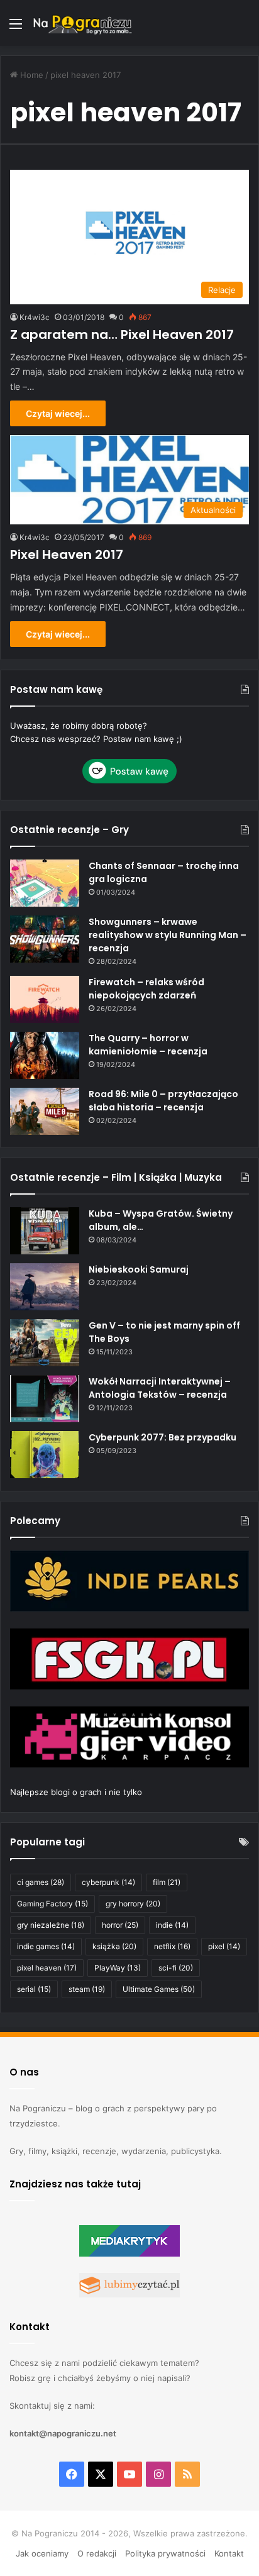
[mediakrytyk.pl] (129, 2253)
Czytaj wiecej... (58, 413)
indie (172, 1925)
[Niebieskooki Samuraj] (45, 1287)
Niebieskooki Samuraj (139, 1269)
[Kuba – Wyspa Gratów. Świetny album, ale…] (45, 1231)
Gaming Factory (52, 1904)
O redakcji (97, 2553)
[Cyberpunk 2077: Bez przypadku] (45, 1455)
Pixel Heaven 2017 (67, 555)
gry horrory (133, 1904)
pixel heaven (47, 1968)
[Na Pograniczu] (82, 23)
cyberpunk (108, 1882)
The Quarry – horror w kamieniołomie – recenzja (148, 1045)
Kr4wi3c (35, 317)
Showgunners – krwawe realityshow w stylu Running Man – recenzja (168, 935)
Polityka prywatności (165, 2553)
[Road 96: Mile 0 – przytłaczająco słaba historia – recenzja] (45, 1111)
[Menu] (16, 28)
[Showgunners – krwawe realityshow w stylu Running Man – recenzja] (45, 939)
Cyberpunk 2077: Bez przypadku (163, 1437)
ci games (41, 1882)
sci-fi (176, 1968)
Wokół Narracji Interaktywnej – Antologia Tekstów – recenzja (160, 1388)
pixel (224, 1946)
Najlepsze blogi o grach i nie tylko (76, 1792)
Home (30, 75)
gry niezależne (51, 1925)
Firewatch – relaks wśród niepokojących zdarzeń (146, 989)
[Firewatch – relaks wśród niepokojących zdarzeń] (45, 999)
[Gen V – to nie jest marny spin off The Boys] (45, 1343)
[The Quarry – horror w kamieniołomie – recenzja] (45, 1055)
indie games (46, 1946)
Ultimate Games (159, 1989)
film (167, 1882)
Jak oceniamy (42, 2553)
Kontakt (229, 2553)
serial (34, 1989)
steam (87, 1989)
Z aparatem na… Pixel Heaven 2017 (122, 334)
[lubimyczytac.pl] (129, 2294)
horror (120, 1925)
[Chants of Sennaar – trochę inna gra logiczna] (45, 883)
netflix (172, 1946)
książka (114, 1946)
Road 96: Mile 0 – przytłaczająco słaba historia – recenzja (163, 1101)
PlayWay (118, 1968)
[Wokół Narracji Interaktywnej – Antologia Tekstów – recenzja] (45, 1399)
